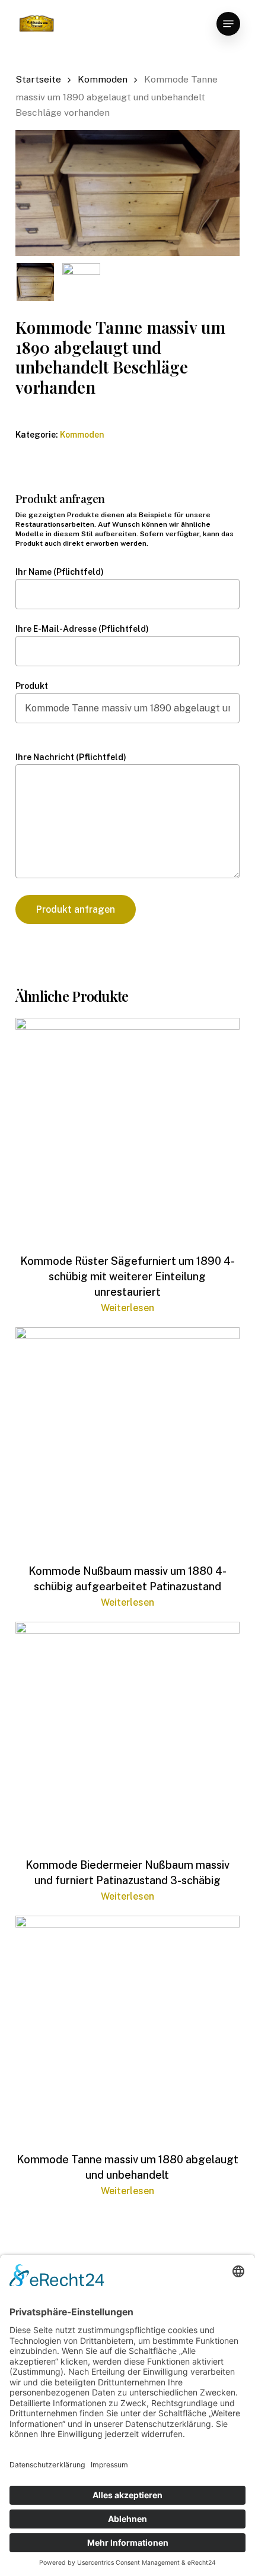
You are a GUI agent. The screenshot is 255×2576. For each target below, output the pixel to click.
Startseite (38, 79)
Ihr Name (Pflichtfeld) (60, 572)
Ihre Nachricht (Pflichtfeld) (71, 757)
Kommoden (103, 79)
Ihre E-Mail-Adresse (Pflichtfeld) (82, 629)
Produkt (32, 686)
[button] (228, 24)
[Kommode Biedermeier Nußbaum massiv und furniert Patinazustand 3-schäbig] (128, 1734)
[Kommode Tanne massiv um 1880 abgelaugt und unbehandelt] (128, 2028)
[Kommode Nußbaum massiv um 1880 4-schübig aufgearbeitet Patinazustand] (128, 1439)
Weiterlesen (128, 1308)
